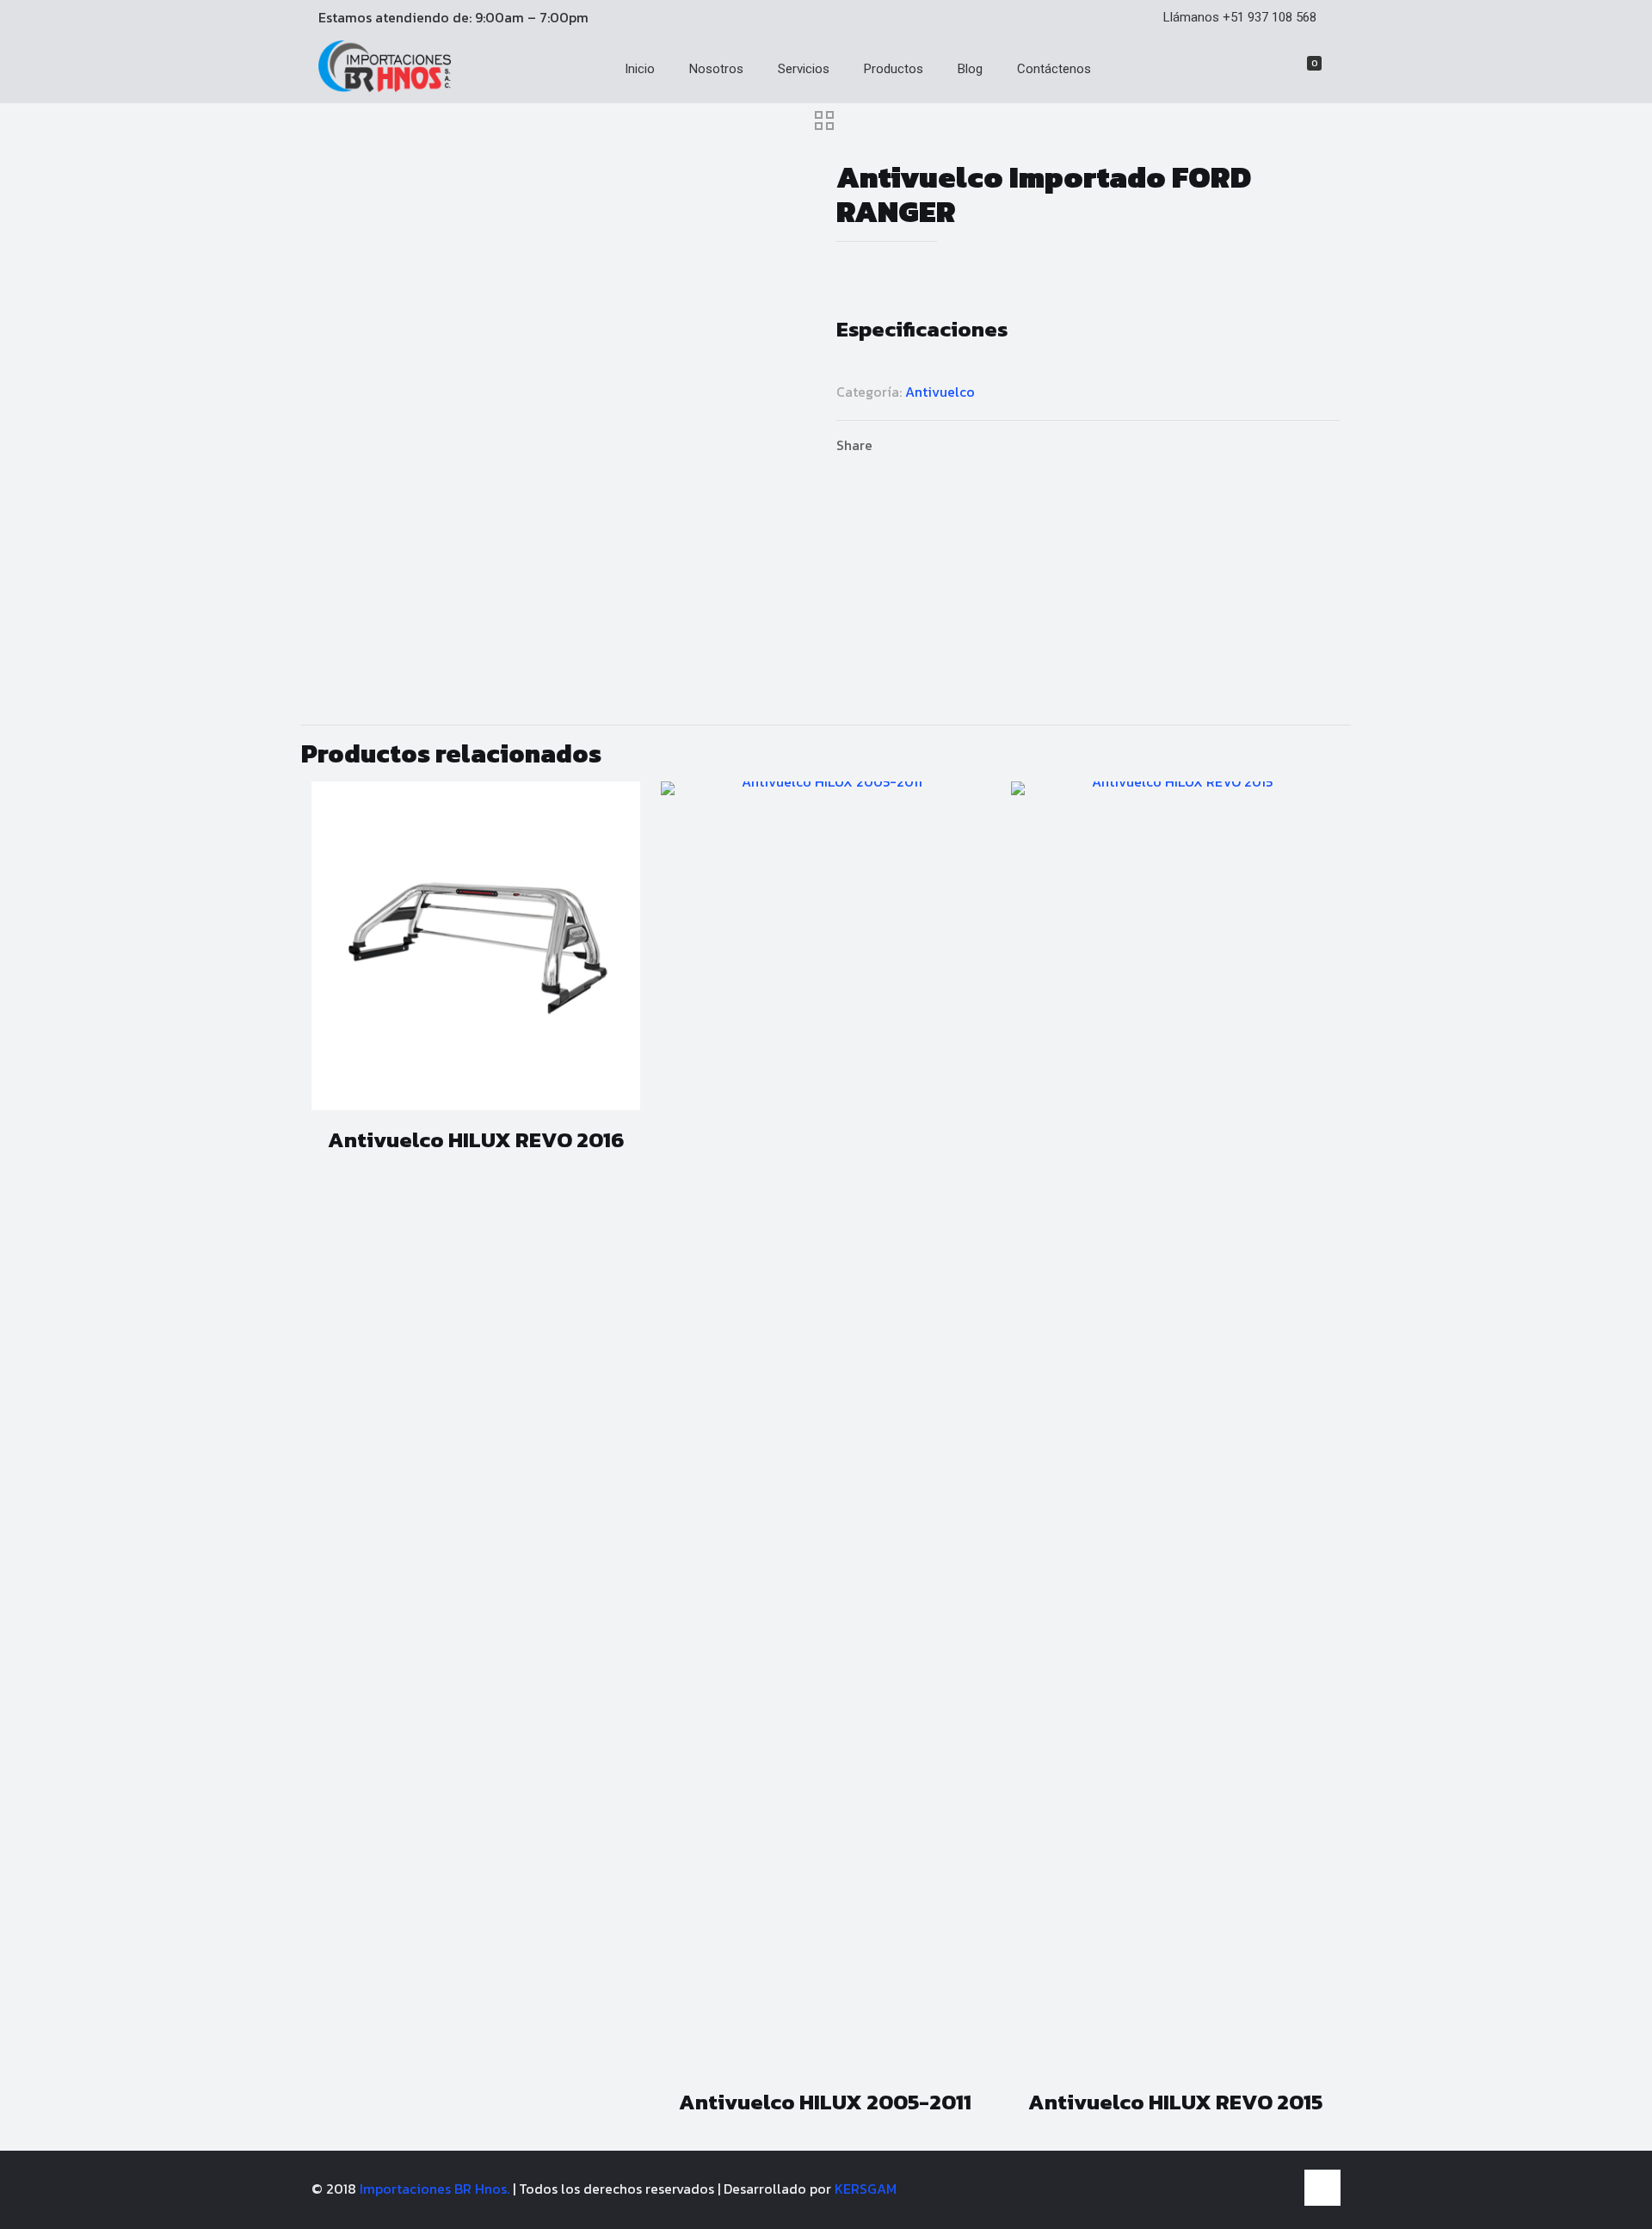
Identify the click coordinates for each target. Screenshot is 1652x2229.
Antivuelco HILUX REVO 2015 (1175, 2102)
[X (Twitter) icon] (1263, 2189)
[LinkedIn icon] (1281, 2189)
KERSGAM (866, 2189)
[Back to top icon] (1322, 2188)
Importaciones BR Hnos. (436, 2189)
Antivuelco (940, 392)
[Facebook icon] (1245, 2189)
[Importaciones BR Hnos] (385, 87)
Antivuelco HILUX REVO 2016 (476, 1139)
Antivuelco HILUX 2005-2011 (825, 2102)
